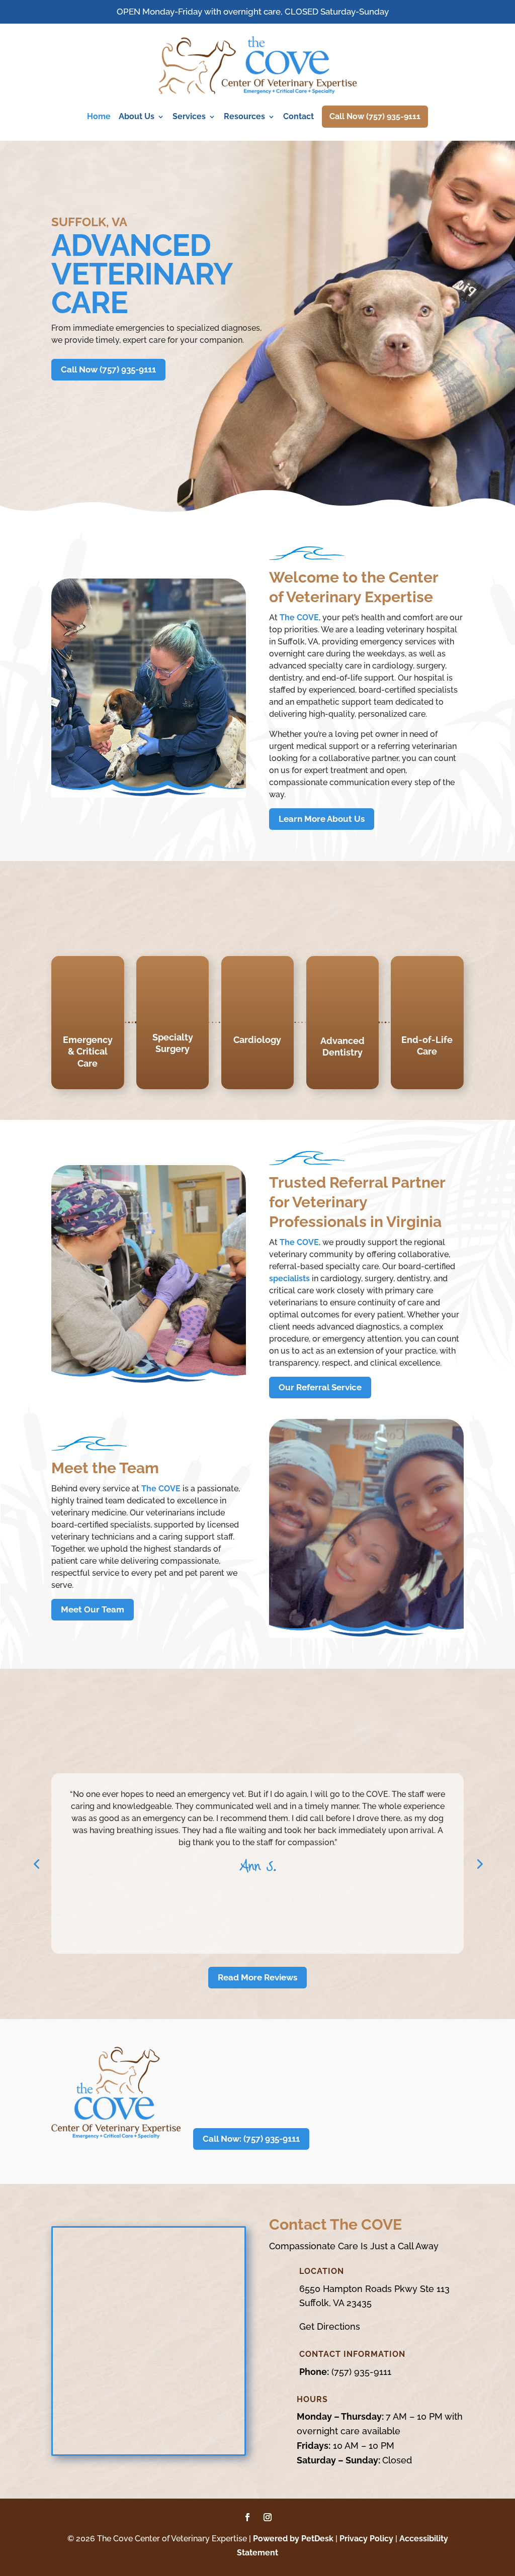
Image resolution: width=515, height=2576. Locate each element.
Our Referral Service (320, 1387)
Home (99, 116)
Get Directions (330, 2326)
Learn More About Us (322, 819)
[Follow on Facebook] (247, 2517)
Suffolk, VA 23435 (335, 2303)
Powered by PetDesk (293, 2539)
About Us (137, 116)
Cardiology (257, 1040)
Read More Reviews (257, 1977)
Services (189, 116)
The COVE (299, 617)
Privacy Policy (366, 2539)
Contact (298, 116)
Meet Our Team (93, 1609)
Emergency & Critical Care (88, 1052)
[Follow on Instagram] (268, 2517)
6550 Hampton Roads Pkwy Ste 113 (374, 2289)
